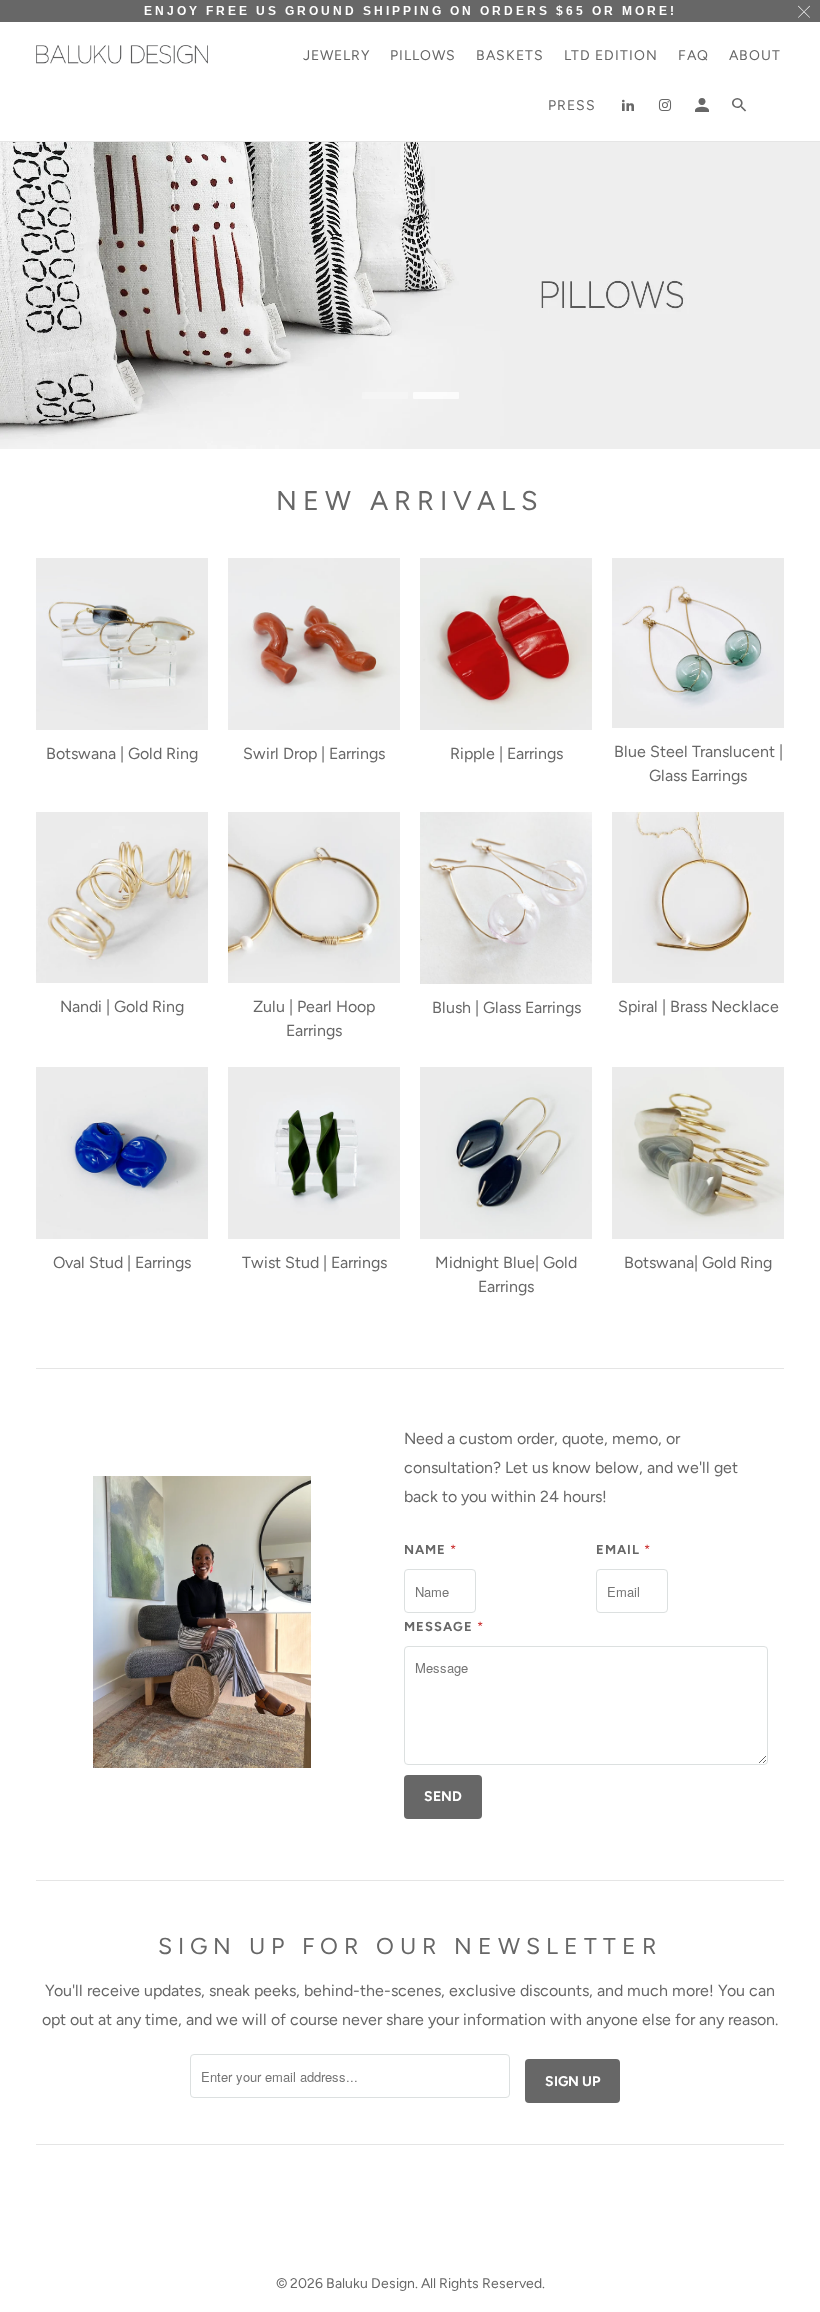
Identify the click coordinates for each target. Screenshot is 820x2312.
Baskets (510, 56)
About (755, 56)
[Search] (741, 109)
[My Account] (698, 109)
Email (623, 1549)
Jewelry (336, 56)
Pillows (423, 56)
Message (444, 1626)
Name (430, 1549)
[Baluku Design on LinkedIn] (624, 109)
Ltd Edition (611, 56)
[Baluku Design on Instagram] (661, 109)
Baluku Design (370, 2283)
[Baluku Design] (122, 54)
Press (574, 106)
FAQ (693, 56)
